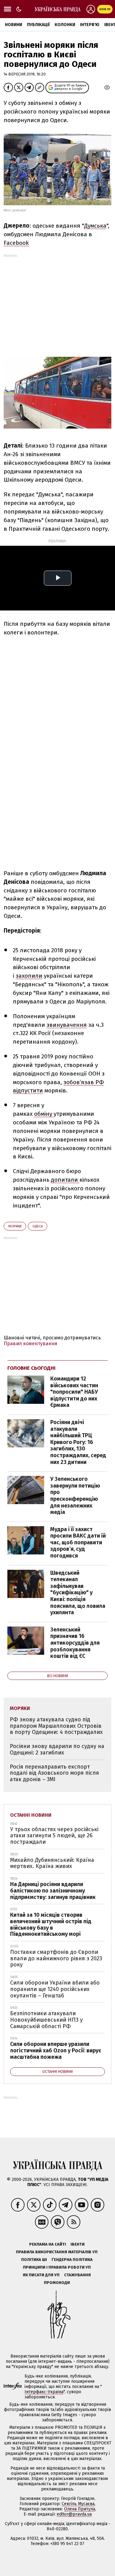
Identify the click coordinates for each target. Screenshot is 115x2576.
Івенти (78, 2244)
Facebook (16, 243)
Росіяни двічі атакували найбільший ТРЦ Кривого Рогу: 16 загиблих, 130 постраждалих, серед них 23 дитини (78, 1442)
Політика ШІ (34, 2260)
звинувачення (67, 1025)
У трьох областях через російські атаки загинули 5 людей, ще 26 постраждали (54, 1836)
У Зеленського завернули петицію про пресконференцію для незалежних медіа (75, 1496)
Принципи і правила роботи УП (57, 2267)
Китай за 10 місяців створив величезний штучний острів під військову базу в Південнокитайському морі (51, 1924)
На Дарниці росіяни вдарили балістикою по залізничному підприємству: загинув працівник (53, 1891)
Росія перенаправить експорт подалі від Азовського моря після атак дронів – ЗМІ (54, 1773)
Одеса (38, 1226)
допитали (65, 1180)
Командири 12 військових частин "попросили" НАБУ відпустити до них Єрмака (74, 1392)
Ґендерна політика (72, 2260)
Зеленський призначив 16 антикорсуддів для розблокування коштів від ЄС (75, 1643)
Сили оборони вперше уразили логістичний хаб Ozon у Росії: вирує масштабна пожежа (56, 2050)
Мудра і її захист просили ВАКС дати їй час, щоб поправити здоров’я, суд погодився (78, 1542)
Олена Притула (80, 2509)
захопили (29, 976)
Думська (95, 226)
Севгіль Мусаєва (78, 2504)
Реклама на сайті (48, 2244)
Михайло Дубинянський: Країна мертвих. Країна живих (52, 1863)
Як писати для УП (41, 2275)
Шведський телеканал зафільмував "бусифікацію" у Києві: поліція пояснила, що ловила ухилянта (78, 1593)
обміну (44, 1114)
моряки (15, 1226)
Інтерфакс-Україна (44, 2392)
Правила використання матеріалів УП (57, 2252)
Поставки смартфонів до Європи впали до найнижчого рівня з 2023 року (56, 1958)
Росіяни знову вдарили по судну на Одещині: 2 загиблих (57, 1749)
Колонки (65, 25)
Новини (13, 25)
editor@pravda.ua (74, 2514)
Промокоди (57, 2283)
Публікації (38, 25)
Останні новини (31, 1815)
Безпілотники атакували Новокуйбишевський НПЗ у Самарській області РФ (46, 2020)
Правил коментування (31, 1344)
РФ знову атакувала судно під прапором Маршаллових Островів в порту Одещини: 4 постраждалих (56, 1726)
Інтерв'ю (90, 25)
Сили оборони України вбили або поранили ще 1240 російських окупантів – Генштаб (55, 1989)
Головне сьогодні (31, 1368)
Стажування (77, 2275)
